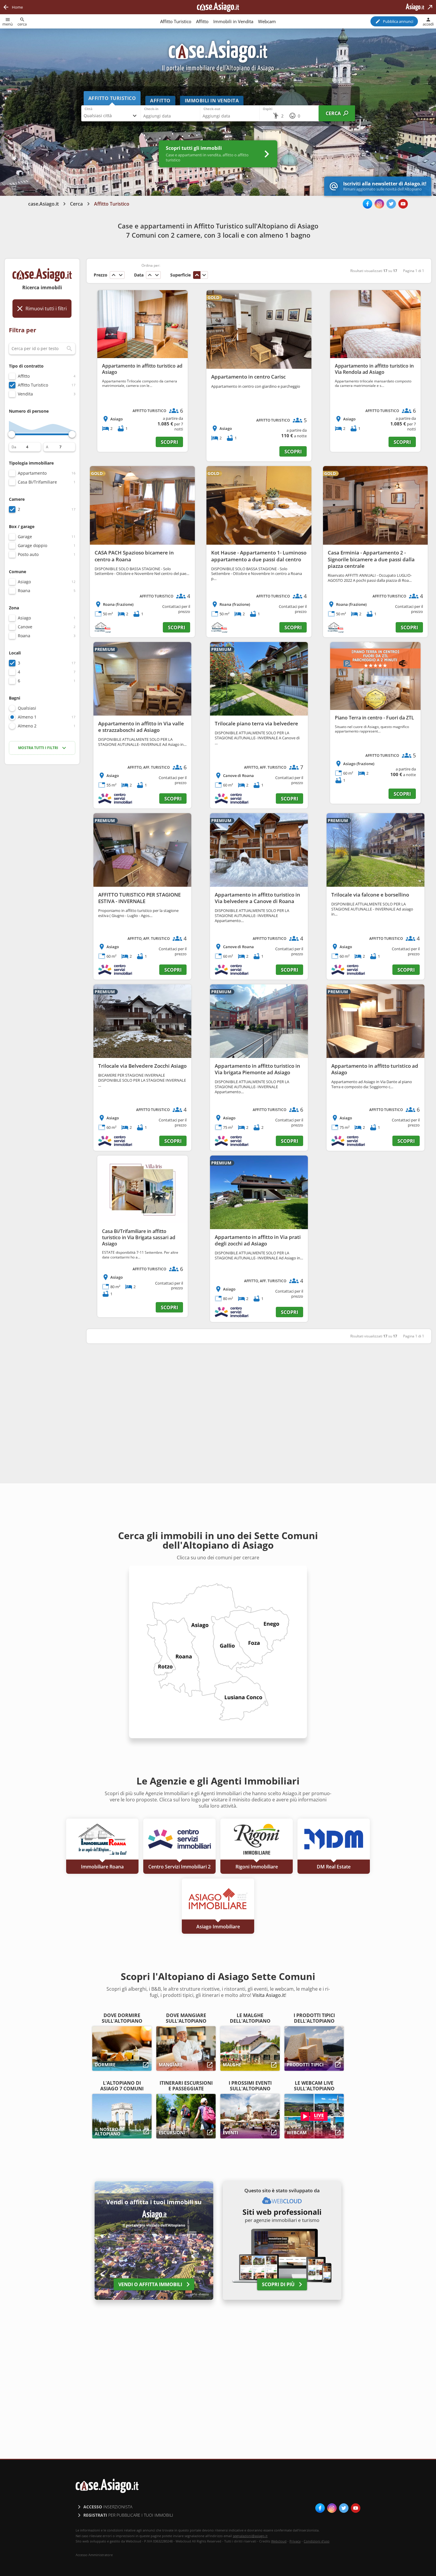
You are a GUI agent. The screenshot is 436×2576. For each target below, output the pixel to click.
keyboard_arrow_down (121, 275)
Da (14, 447)
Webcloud (279, 2541)
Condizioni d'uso (317, 2541)
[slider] (12, 434)
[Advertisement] (42, 863)
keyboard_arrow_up (114, 275)
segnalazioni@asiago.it (250, 2536)
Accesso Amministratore (94, 2555)
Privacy (295, 2541)
